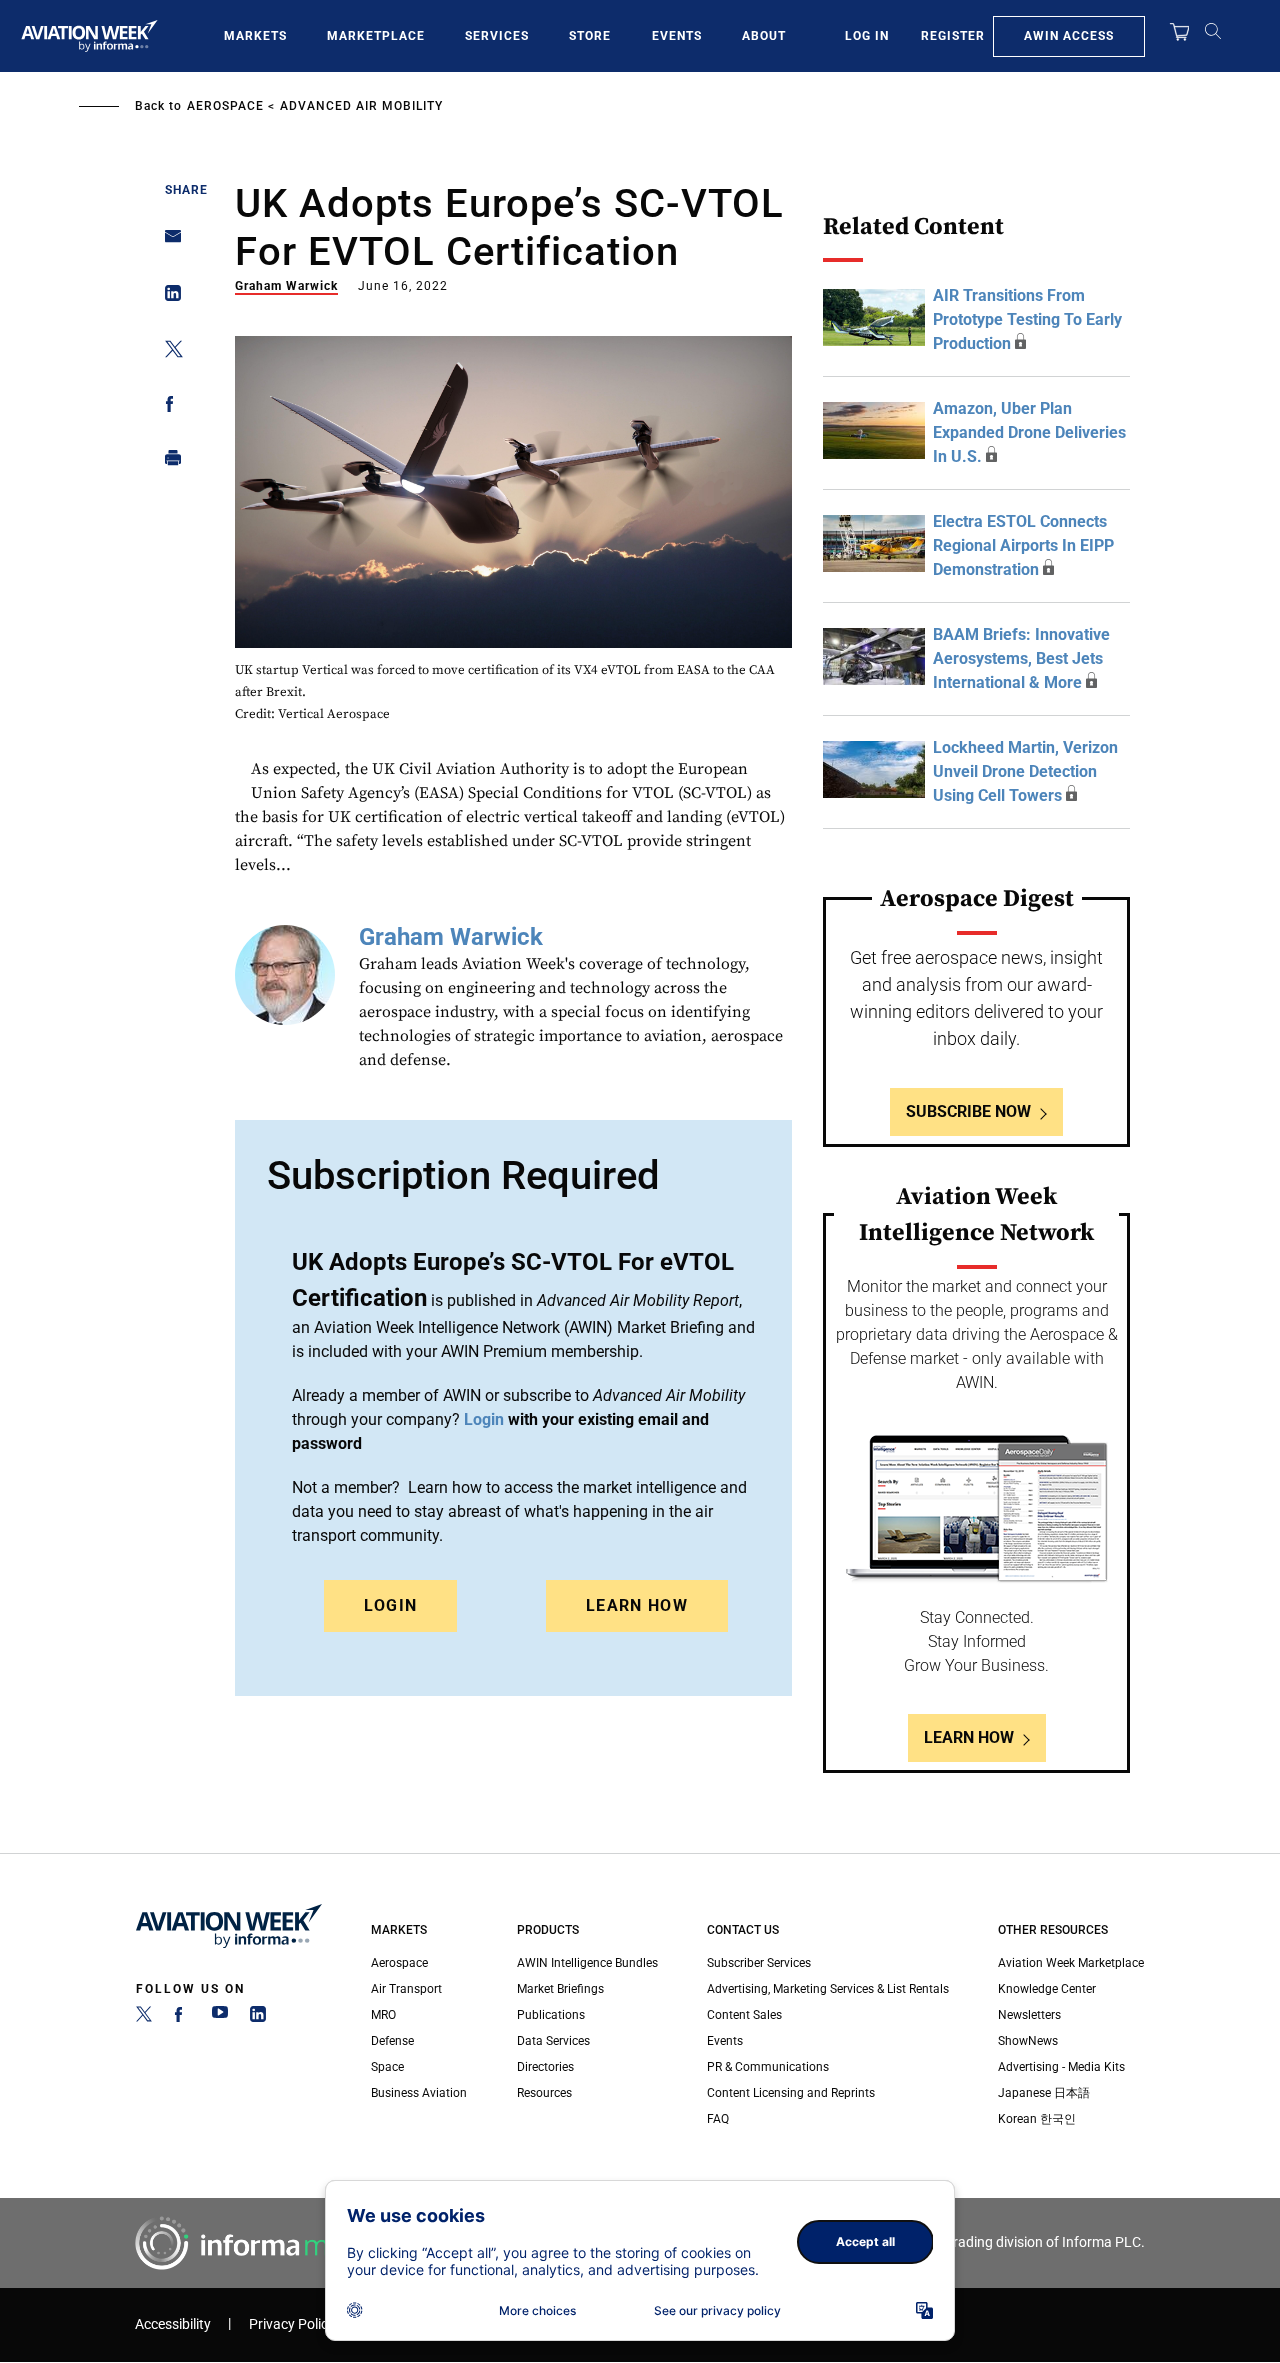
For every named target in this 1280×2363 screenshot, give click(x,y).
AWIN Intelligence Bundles (587, 1963)
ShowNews (1028, 2041)
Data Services (553, 2041)
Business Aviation (419, 2093)
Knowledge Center (1047, 1989)
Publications (551, 2015)
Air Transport (406, 1989)
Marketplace (376, 36)
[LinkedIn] (258, 2018)
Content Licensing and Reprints (791, 2093)
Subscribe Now (968, 1111)
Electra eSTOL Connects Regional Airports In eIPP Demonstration (1023, 545)
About (764, 36)
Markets (255, 36)
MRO (383, 2015)
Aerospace (225, 106)
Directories (545, 2067)
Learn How (637, 1605)
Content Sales (744, 2015)
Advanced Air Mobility (361, 106)
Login (391, 1605)
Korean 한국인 (1037, 2119)
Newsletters (1029, 2015)
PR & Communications (768, 2067)
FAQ (718, 2119)
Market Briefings (560, 1989)
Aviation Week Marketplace (1071, 1963)
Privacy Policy (292, 2324)
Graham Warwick (286, 286)
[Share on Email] (167, 242)
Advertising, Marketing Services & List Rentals (828, 1989)
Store (590, 36)
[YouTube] (220, 2018)
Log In (867, 36)
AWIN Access (1069, 36)
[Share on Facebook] (167, 407)
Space (387, 2067)
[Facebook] (182, 2018)
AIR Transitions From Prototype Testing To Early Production (1027, 319)
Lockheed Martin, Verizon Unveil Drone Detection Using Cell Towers (1025, 771)
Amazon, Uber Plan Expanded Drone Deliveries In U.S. (1029, 432)
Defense (392, 2041)
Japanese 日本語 (1044, 2093)
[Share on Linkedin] (167, 297)
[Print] (167, 462)
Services (497, 36)
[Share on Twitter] (167, 352)
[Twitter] (144, 2018)
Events (677, 36)
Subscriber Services (759, 1963)
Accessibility (173, 2324)
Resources (544, 2093)
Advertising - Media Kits (1061, 2067)
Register (953, 36)
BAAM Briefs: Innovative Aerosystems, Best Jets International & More (1021, 658)
